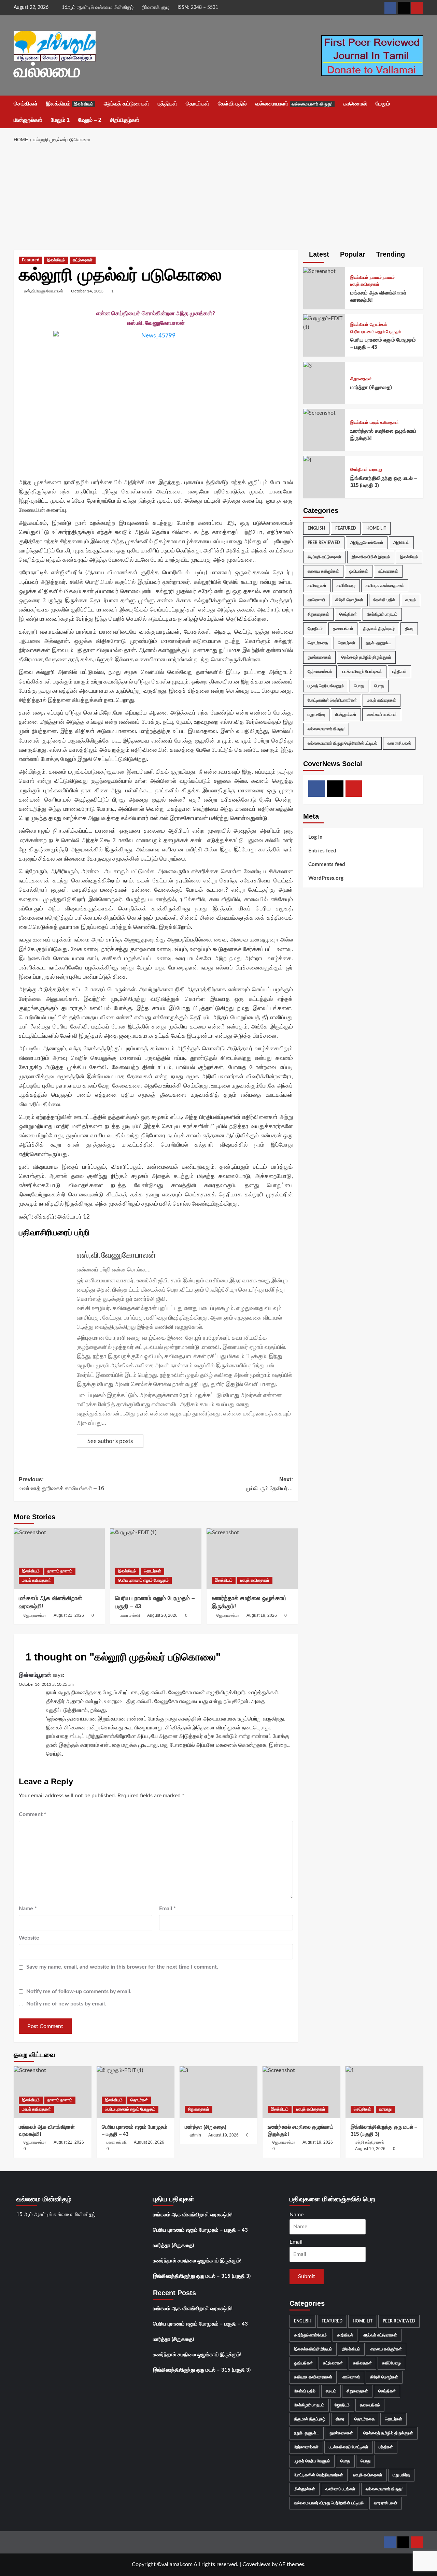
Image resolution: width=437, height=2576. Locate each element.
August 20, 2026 (162, 1615)
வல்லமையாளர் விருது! (326, 729)
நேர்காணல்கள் (320, 671)
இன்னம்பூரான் (35, 1675)
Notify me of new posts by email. (66, 2004)
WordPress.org (326, 878)
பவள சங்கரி (130, 1615)
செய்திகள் (26, 104)
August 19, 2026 (262, 1615)
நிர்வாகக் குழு (156, 8)
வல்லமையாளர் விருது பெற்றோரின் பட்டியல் (342, 743)
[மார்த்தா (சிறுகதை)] (307, 365)
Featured (31, 260)
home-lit (376, 528)
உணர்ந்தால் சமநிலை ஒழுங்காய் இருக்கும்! (197, 2261)
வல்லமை (47, 71)
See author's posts (110, 1441)
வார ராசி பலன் (399, 743)
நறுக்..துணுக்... (378, 643)
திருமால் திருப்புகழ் (379, 628)
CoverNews (256, 2564)
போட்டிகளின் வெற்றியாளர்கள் (332, 700)
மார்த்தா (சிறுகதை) (371, 387)
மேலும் (383, 104)
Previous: (61, 1484)
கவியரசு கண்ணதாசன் (385, 585)
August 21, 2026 (69, 1615)
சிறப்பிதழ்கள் (125, 120)
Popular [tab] (352, 254)
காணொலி (355, 104)
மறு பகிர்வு (316, 714)
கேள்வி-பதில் (232, 104)
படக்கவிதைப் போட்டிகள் (362, 671)
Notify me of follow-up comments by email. (79, 1991)
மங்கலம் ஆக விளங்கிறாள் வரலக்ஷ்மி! (193, 2215)
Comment (33, 1814)
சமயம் (411, 600)
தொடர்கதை (318, 643)
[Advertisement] (219, 199)
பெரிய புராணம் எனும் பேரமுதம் (143, 1580)
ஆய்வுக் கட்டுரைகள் (126, 104)
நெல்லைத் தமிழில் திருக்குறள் (366, 657)
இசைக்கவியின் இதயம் (371, 557)
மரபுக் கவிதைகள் (36, 1580)
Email (167, 1909)
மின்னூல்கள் (28, 120)
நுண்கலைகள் (319, 657)
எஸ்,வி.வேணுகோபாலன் (44, 291)
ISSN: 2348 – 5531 (198, 8)
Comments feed (327, 864)
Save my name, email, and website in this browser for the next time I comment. (122, 1967)
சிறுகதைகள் (361, 379)
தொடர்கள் (198, 104)
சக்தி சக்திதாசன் (370, 2142)
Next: (269, 1484)
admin (195, 2135)
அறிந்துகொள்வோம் (367, 542)
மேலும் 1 (60, 120)
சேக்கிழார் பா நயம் (382, 614)
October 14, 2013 (87, 291)
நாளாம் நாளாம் (60, 1571)
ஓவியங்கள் (359, 571)
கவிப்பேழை (346, 585)
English (316, 528)
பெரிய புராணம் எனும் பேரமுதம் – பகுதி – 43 (200, 2230)
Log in (315, 837)
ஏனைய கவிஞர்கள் (323, 571)
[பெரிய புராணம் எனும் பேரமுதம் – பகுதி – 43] (156, 1559)
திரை (409, 628)
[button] (419, 112)
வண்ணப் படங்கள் (382, 714)
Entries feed (322, 851)
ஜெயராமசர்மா (35, 1615)
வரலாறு (376, 470)
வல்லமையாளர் (294, 104)
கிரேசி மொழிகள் (349, 600)
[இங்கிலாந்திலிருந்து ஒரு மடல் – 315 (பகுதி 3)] (307, 460)
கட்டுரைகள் (83, 260)
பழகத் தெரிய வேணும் (326, 686)
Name (28, 1909)
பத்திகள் (167, 104)
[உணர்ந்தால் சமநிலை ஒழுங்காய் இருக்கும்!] (252, 1559)
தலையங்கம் (343, 628)
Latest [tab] (318, 254)
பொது (359, 686)
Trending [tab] (390, 254)
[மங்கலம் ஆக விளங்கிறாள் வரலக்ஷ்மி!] (59, 1559)
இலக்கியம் (70, 104)
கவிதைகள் (317, 585)
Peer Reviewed (324, 542)
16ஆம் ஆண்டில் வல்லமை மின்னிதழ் (98, 8)
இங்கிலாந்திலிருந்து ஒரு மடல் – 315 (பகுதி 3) (202, 2276)
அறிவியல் (401, 542)
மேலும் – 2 (90, 120)
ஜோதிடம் (315, 628)
